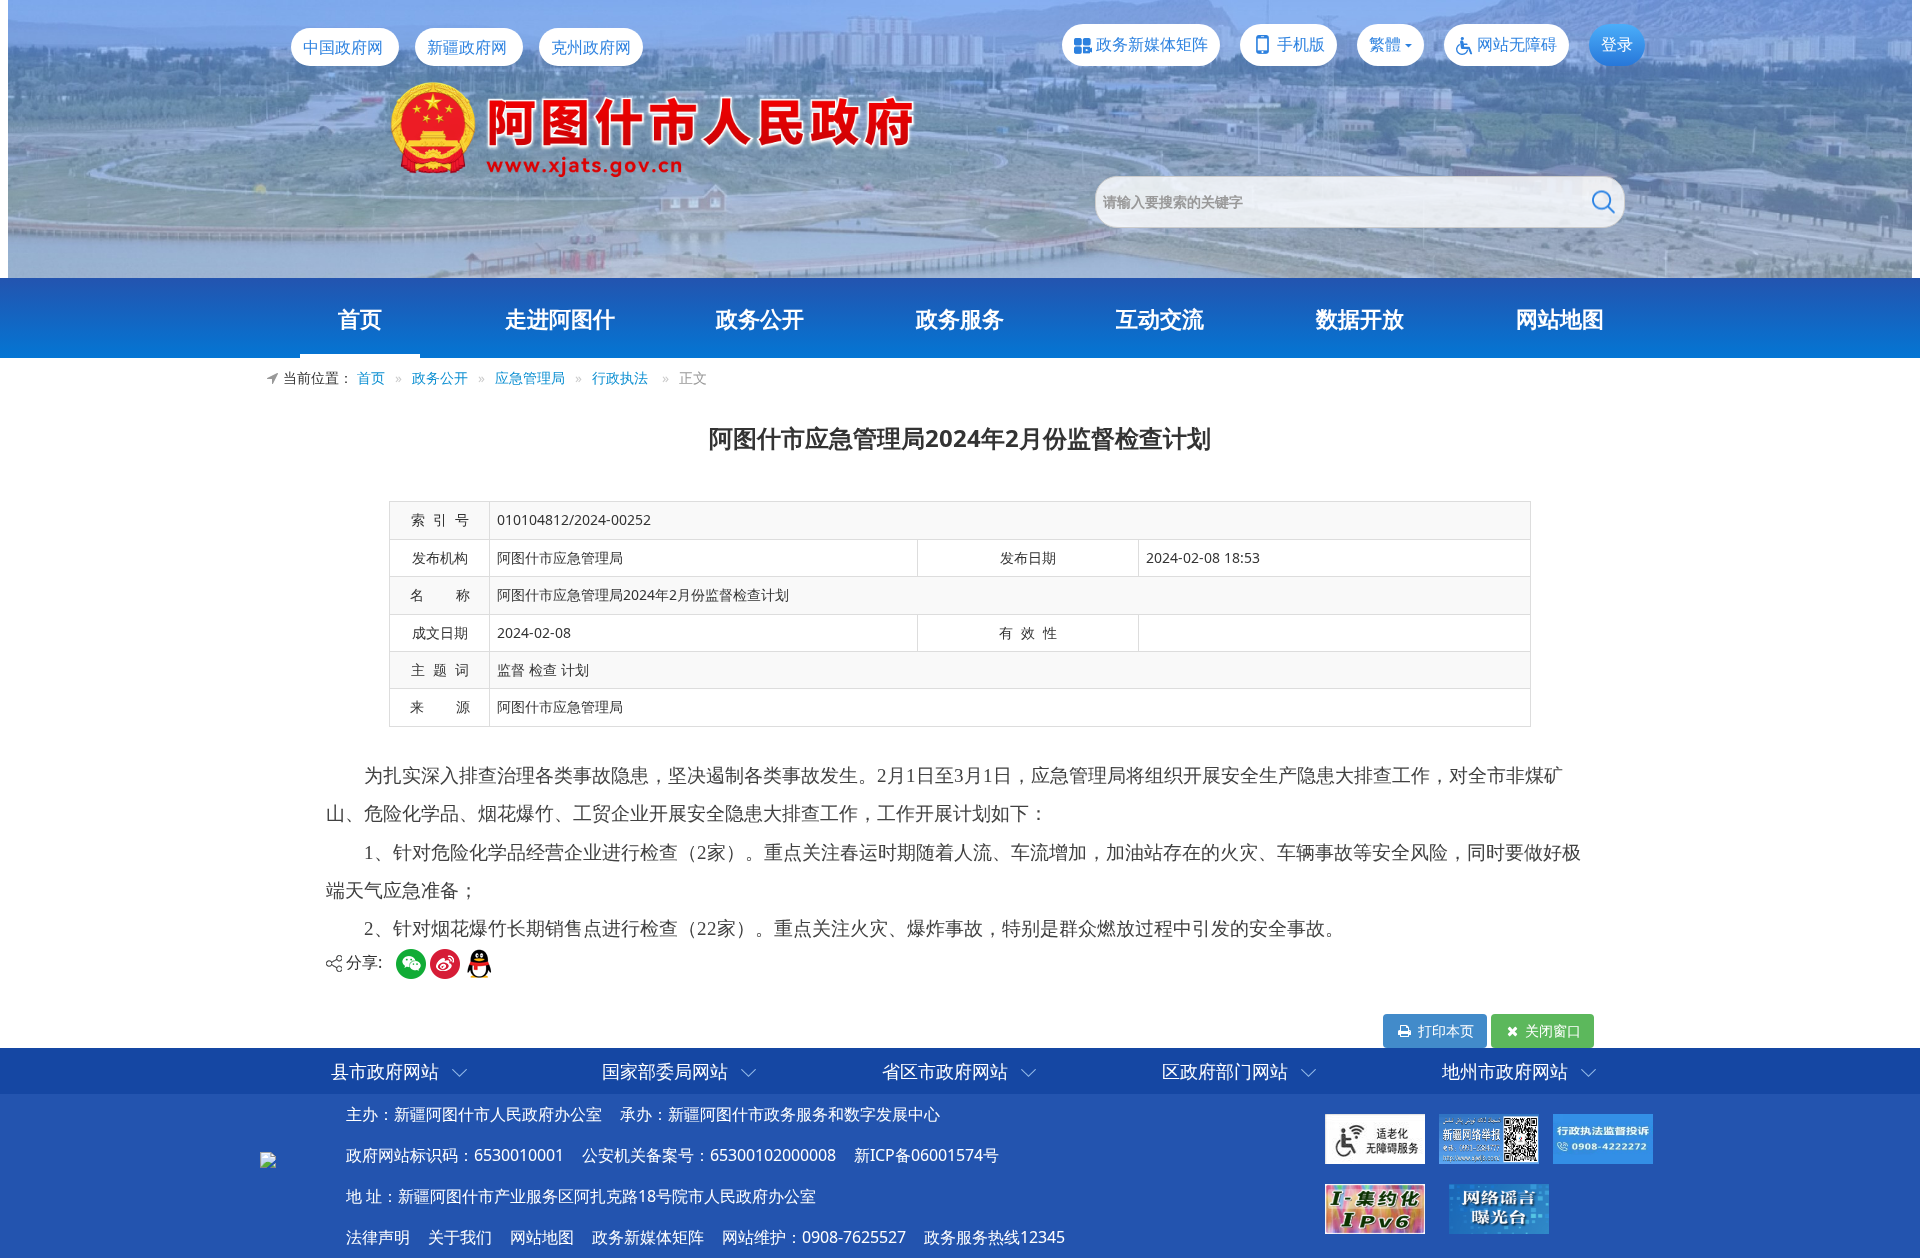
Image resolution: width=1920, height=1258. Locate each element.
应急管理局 (530, 377)
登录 (1617, 44)
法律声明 (378, 1237)
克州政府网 (591, 47)
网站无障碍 (1517, 44)
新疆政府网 (467, 47)
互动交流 (1160, 318)
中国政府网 (343, 47)
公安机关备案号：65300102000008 (709, 1155)
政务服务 (960, 318)
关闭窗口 (1551, 1030)
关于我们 (460, 1237)
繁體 (1385, 44)
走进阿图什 (560, 318)
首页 (360, 318)
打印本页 (1444, 1030)
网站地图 (1560, 318)
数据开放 (1360, 318)
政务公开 (760, 318)
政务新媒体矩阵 (1152, 44)
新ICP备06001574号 (926, 1155)
